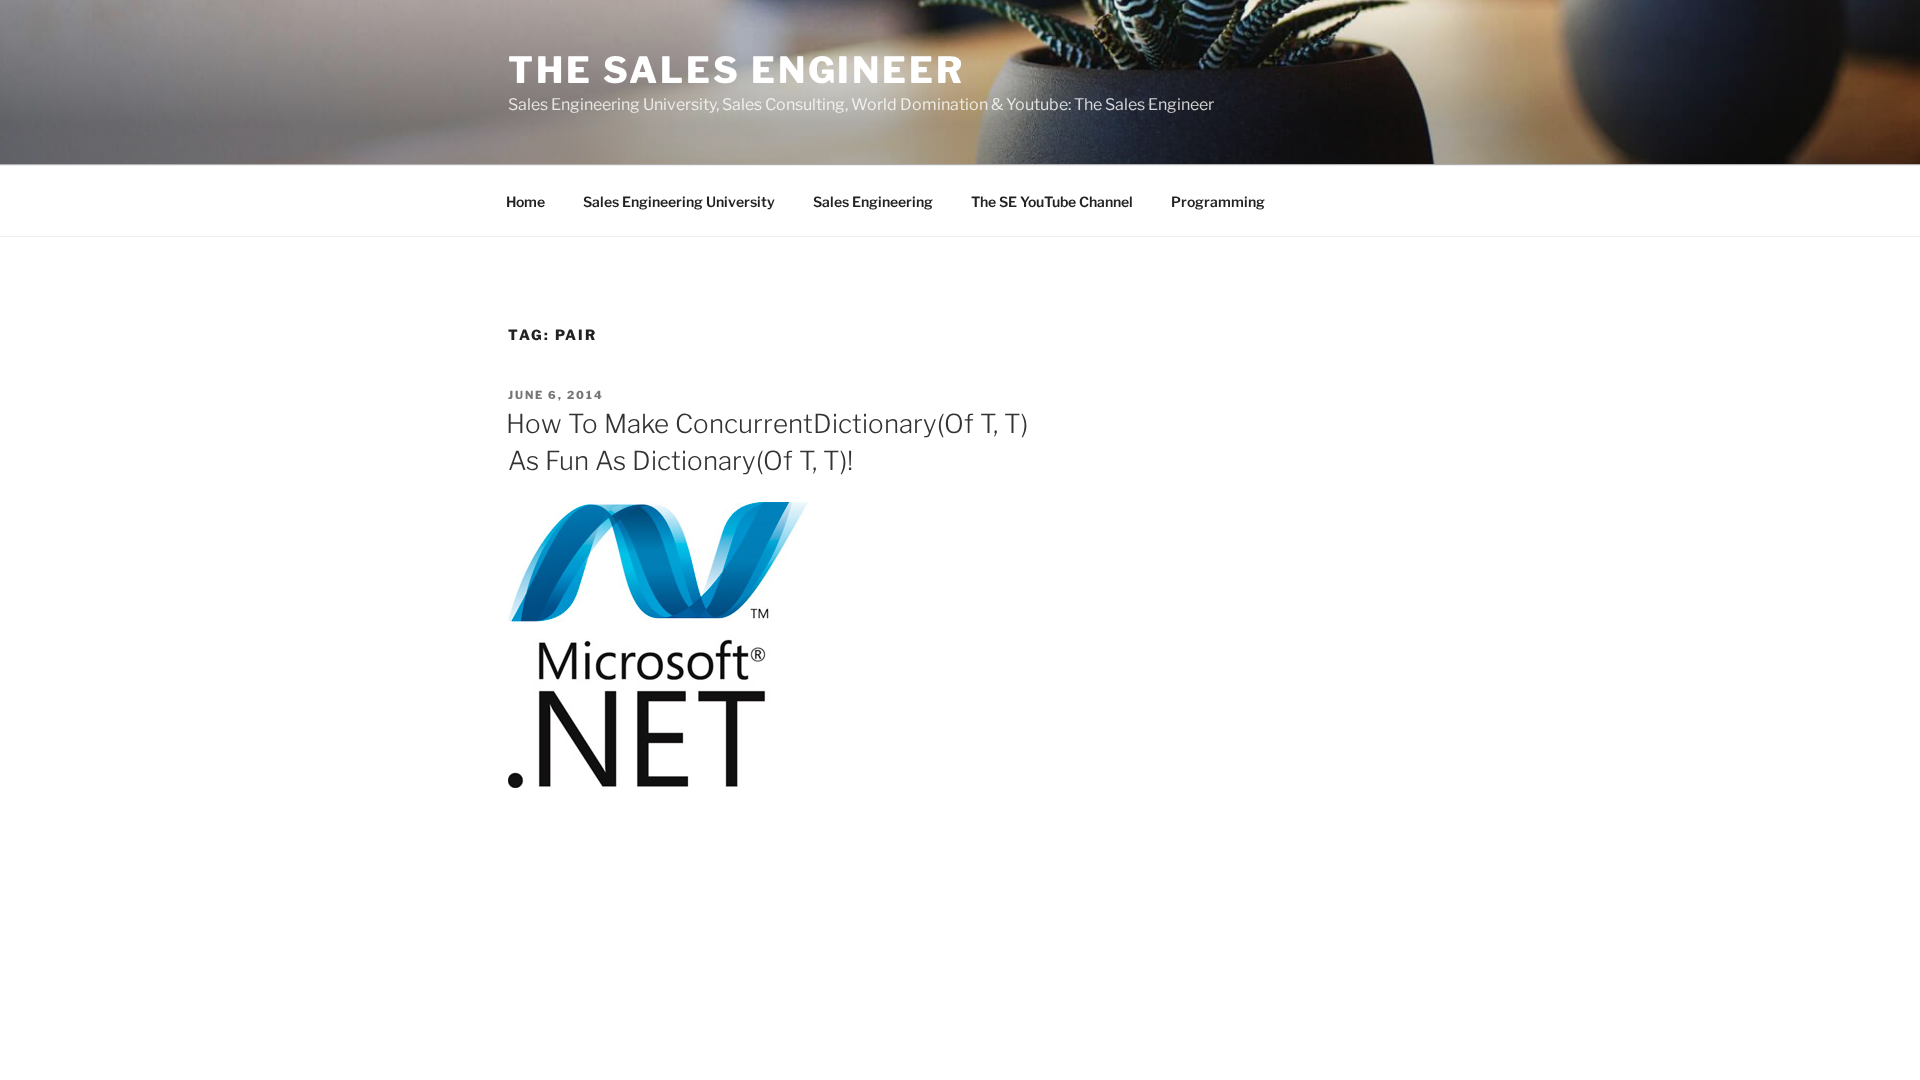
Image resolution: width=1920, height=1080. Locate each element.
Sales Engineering (873, 201)
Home (525, 201)
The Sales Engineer (736, 70)
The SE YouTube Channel (1052, 201)
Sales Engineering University (679, 201)
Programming (1218, 201)
